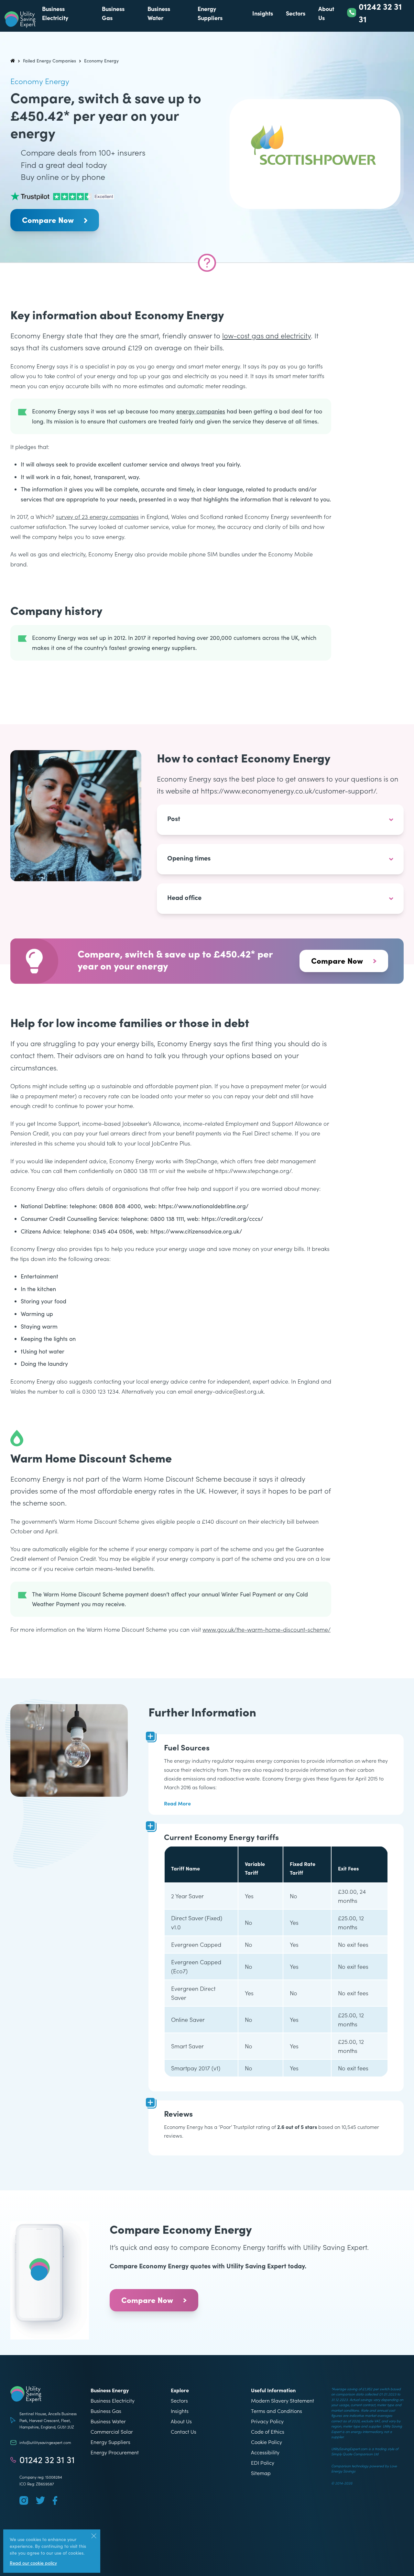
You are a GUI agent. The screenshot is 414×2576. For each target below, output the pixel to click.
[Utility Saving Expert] (47, 2394)
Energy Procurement (115, 2452)
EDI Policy (263, 2462)
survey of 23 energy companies (97, 516)
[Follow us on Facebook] (55, 2500)
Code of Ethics (268, 2431)
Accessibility (265, 2452)
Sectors (296, 13)
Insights (263, 13)
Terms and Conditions (277, 2411)
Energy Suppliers (110, 2442)
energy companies (201, 411)
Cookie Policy (267, 2442)
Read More (177, 1803)
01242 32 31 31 (47, 2460)
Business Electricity (113, 2400)
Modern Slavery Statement (283, 2400)
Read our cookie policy (33, 2563)
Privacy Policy (267, 2421)
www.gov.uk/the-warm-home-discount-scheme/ (267, 1629)
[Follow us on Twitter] (40, 2500)
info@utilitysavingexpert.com (45, 2442)
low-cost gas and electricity (267, 335)
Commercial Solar (112, 2431)
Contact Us (184, 2431)
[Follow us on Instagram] (24, 2500)
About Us (181, 2421)
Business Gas (106, 2411)
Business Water (108, 2421)
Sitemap (261, 2473)
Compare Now (48, 219)
